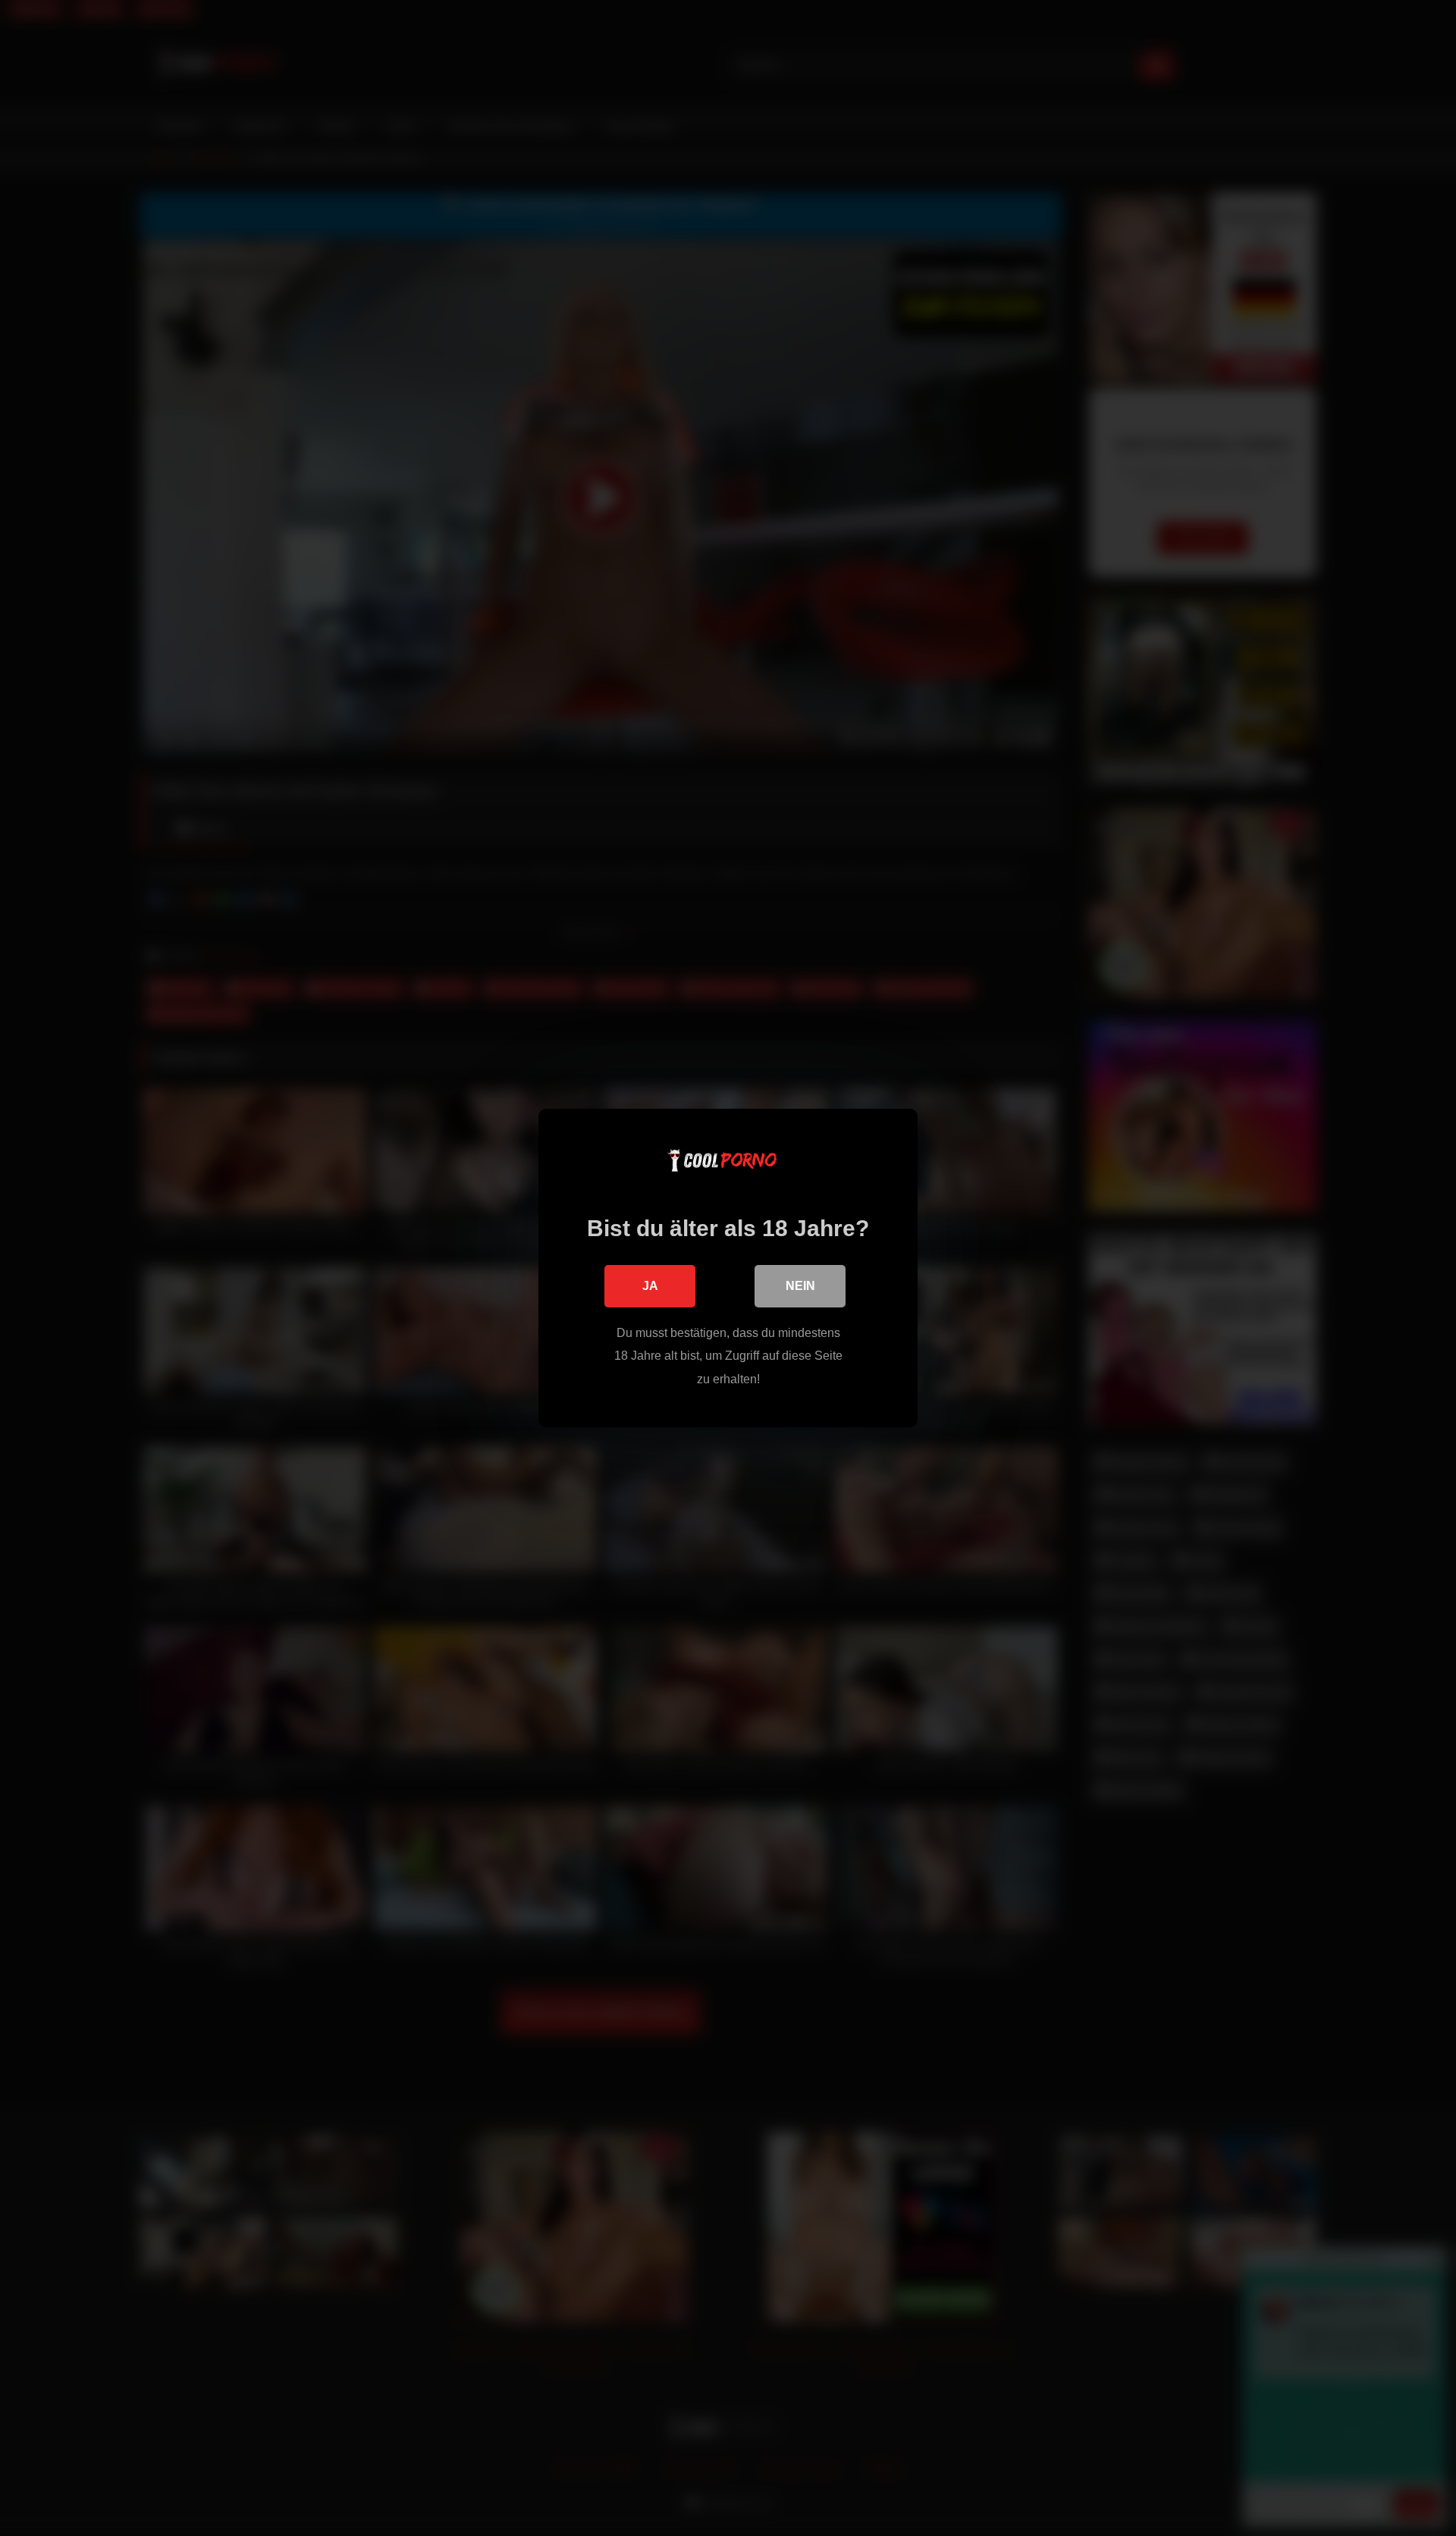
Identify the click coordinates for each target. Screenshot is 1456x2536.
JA (650, 1286)
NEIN (800, 1286)
